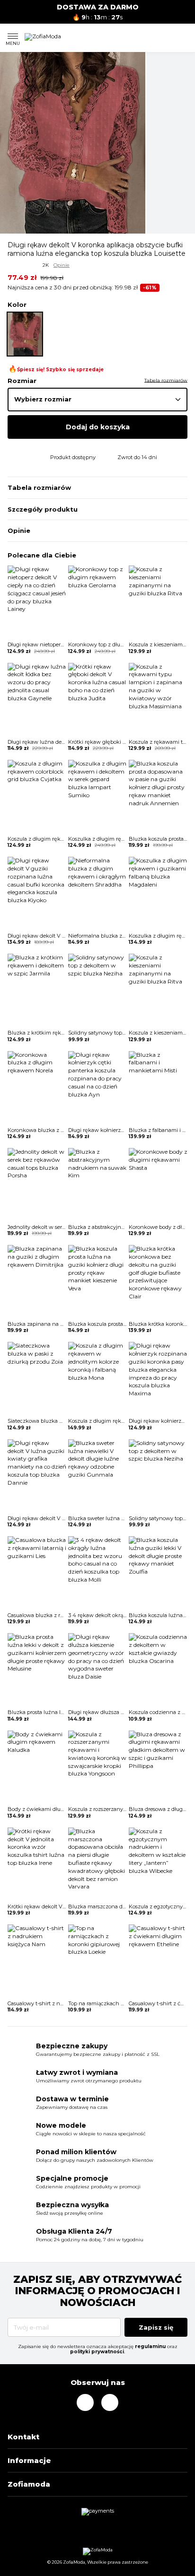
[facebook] (110, 2402)
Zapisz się (156, 2327)
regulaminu (150, 2346)
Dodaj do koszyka (98, 427)
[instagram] (85, 2402)
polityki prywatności (97, 2352)
